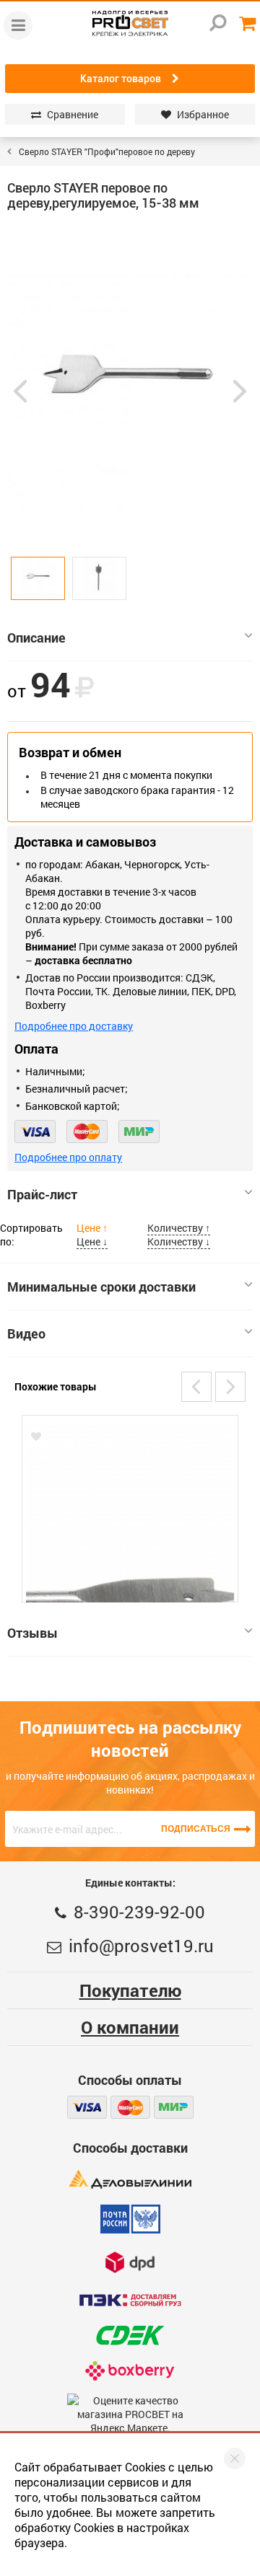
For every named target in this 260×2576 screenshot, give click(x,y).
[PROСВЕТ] (130, 23)
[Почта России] (130, 2219)
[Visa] (35, 1132)
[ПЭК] (130, 2300)
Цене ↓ (92, 1241)
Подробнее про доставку (74, 1026)
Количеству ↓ (179, 1241)
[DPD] (130, 2262)
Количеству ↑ (179, 1228)
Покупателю (130, 1990)
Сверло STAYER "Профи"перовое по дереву (107, 151)
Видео (26, 1333)
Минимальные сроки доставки (101, 1287)
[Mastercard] (87, 1132)
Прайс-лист (42, 1194)
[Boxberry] (130, 2371)
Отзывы (32, 1633)
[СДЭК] (130, 2335)
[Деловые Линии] (130, 2179)
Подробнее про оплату (68, 1157)
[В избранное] (36, 1437)
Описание (36, 638)
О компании (130, 2027)
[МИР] (139, 1132)
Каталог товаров (121, 79)
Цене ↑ (92, 1228)
